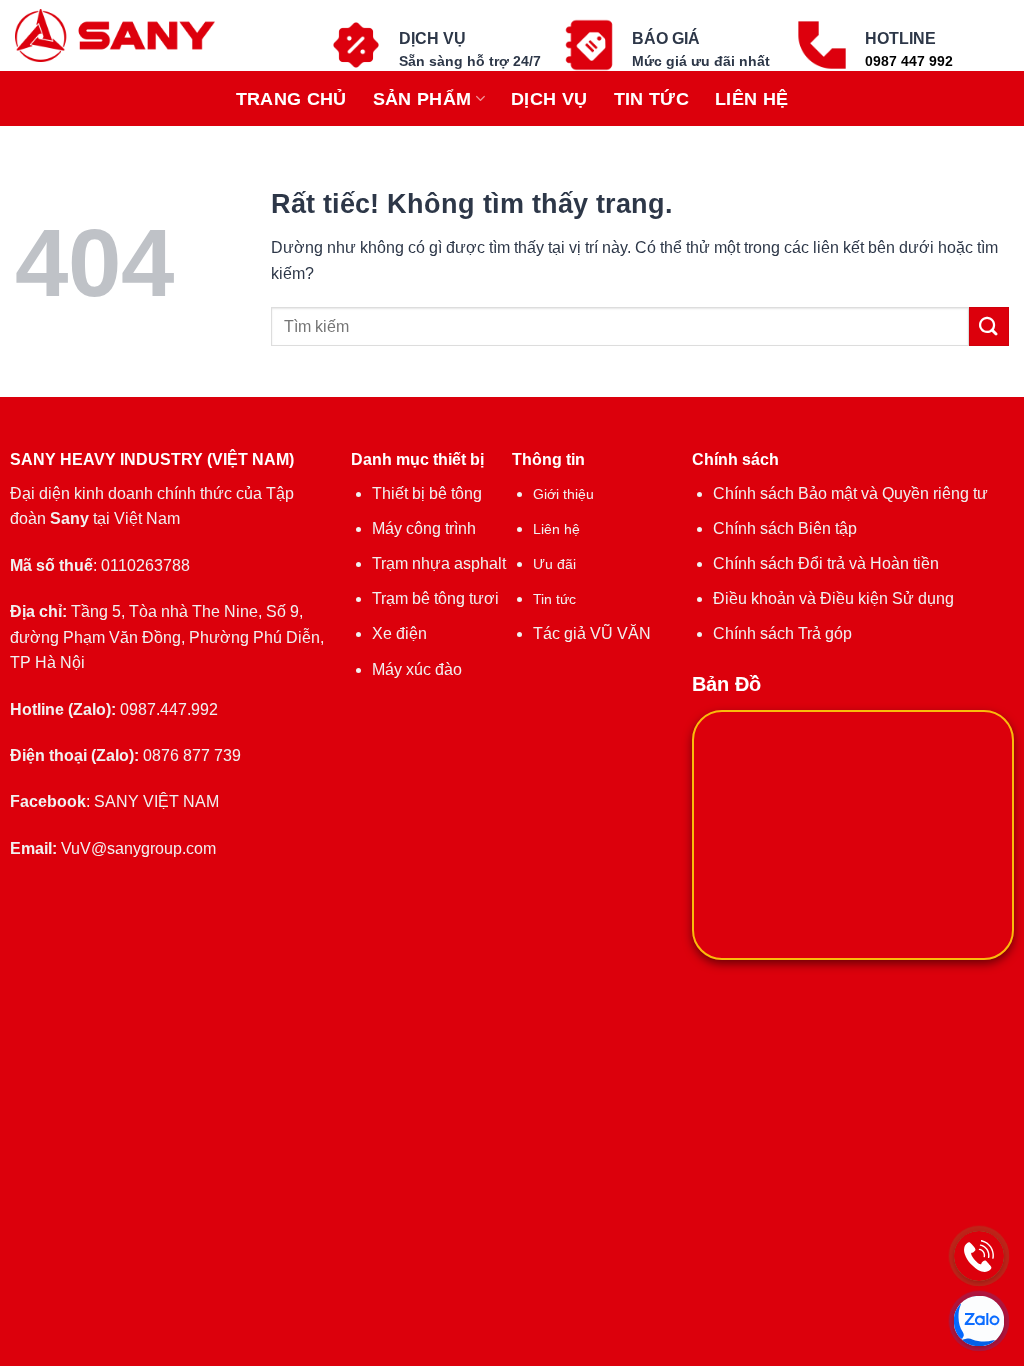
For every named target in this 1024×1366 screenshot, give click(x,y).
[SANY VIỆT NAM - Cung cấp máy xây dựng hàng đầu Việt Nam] (123, 35)
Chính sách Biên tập (785, 528)
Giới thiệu (563, 494)
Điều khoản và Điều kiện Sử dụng (833, 598)
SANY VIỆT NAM (156, 801)
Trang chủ (291, 99)
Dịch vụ (549, 99)
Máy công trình (424, 528)
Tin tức (651, 99)
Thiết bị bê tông (427, 493)
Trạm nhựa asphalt (439, 563)
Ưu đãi (554, 564)
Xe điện (399, 633)
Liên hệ (751, 99)
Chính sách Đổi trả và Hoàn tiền (826, 563)
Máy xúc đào (417, 669)
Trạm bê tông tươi (435, 598)
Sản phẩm (422, 99)
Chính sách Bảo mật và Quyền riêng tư (850, 493)
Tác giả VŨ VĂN (592, 633)
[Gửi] (989, 326)
